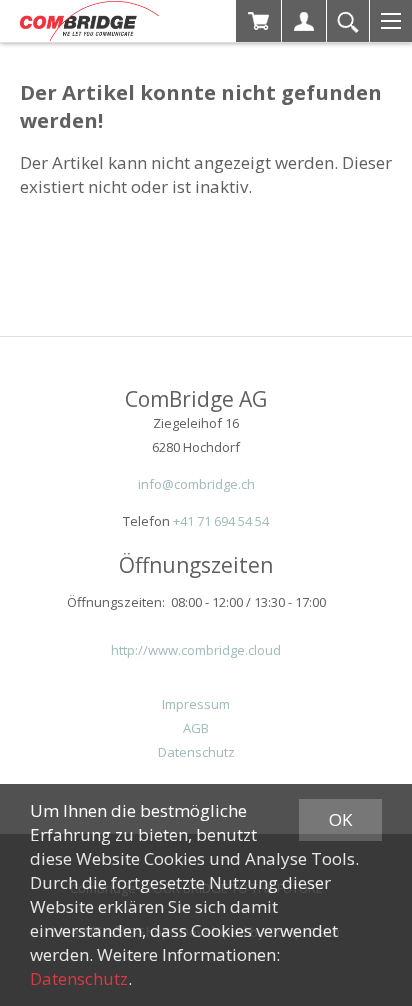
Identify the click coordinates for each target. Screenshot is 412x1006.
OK (340, 819)
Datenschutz (196, 752)
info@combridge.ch (196, 484)
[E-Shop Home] (89, 21)
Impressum (196, 704)
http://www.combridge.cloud (196, 650)
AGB (196, 728)
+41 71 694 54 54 (221, 521)
